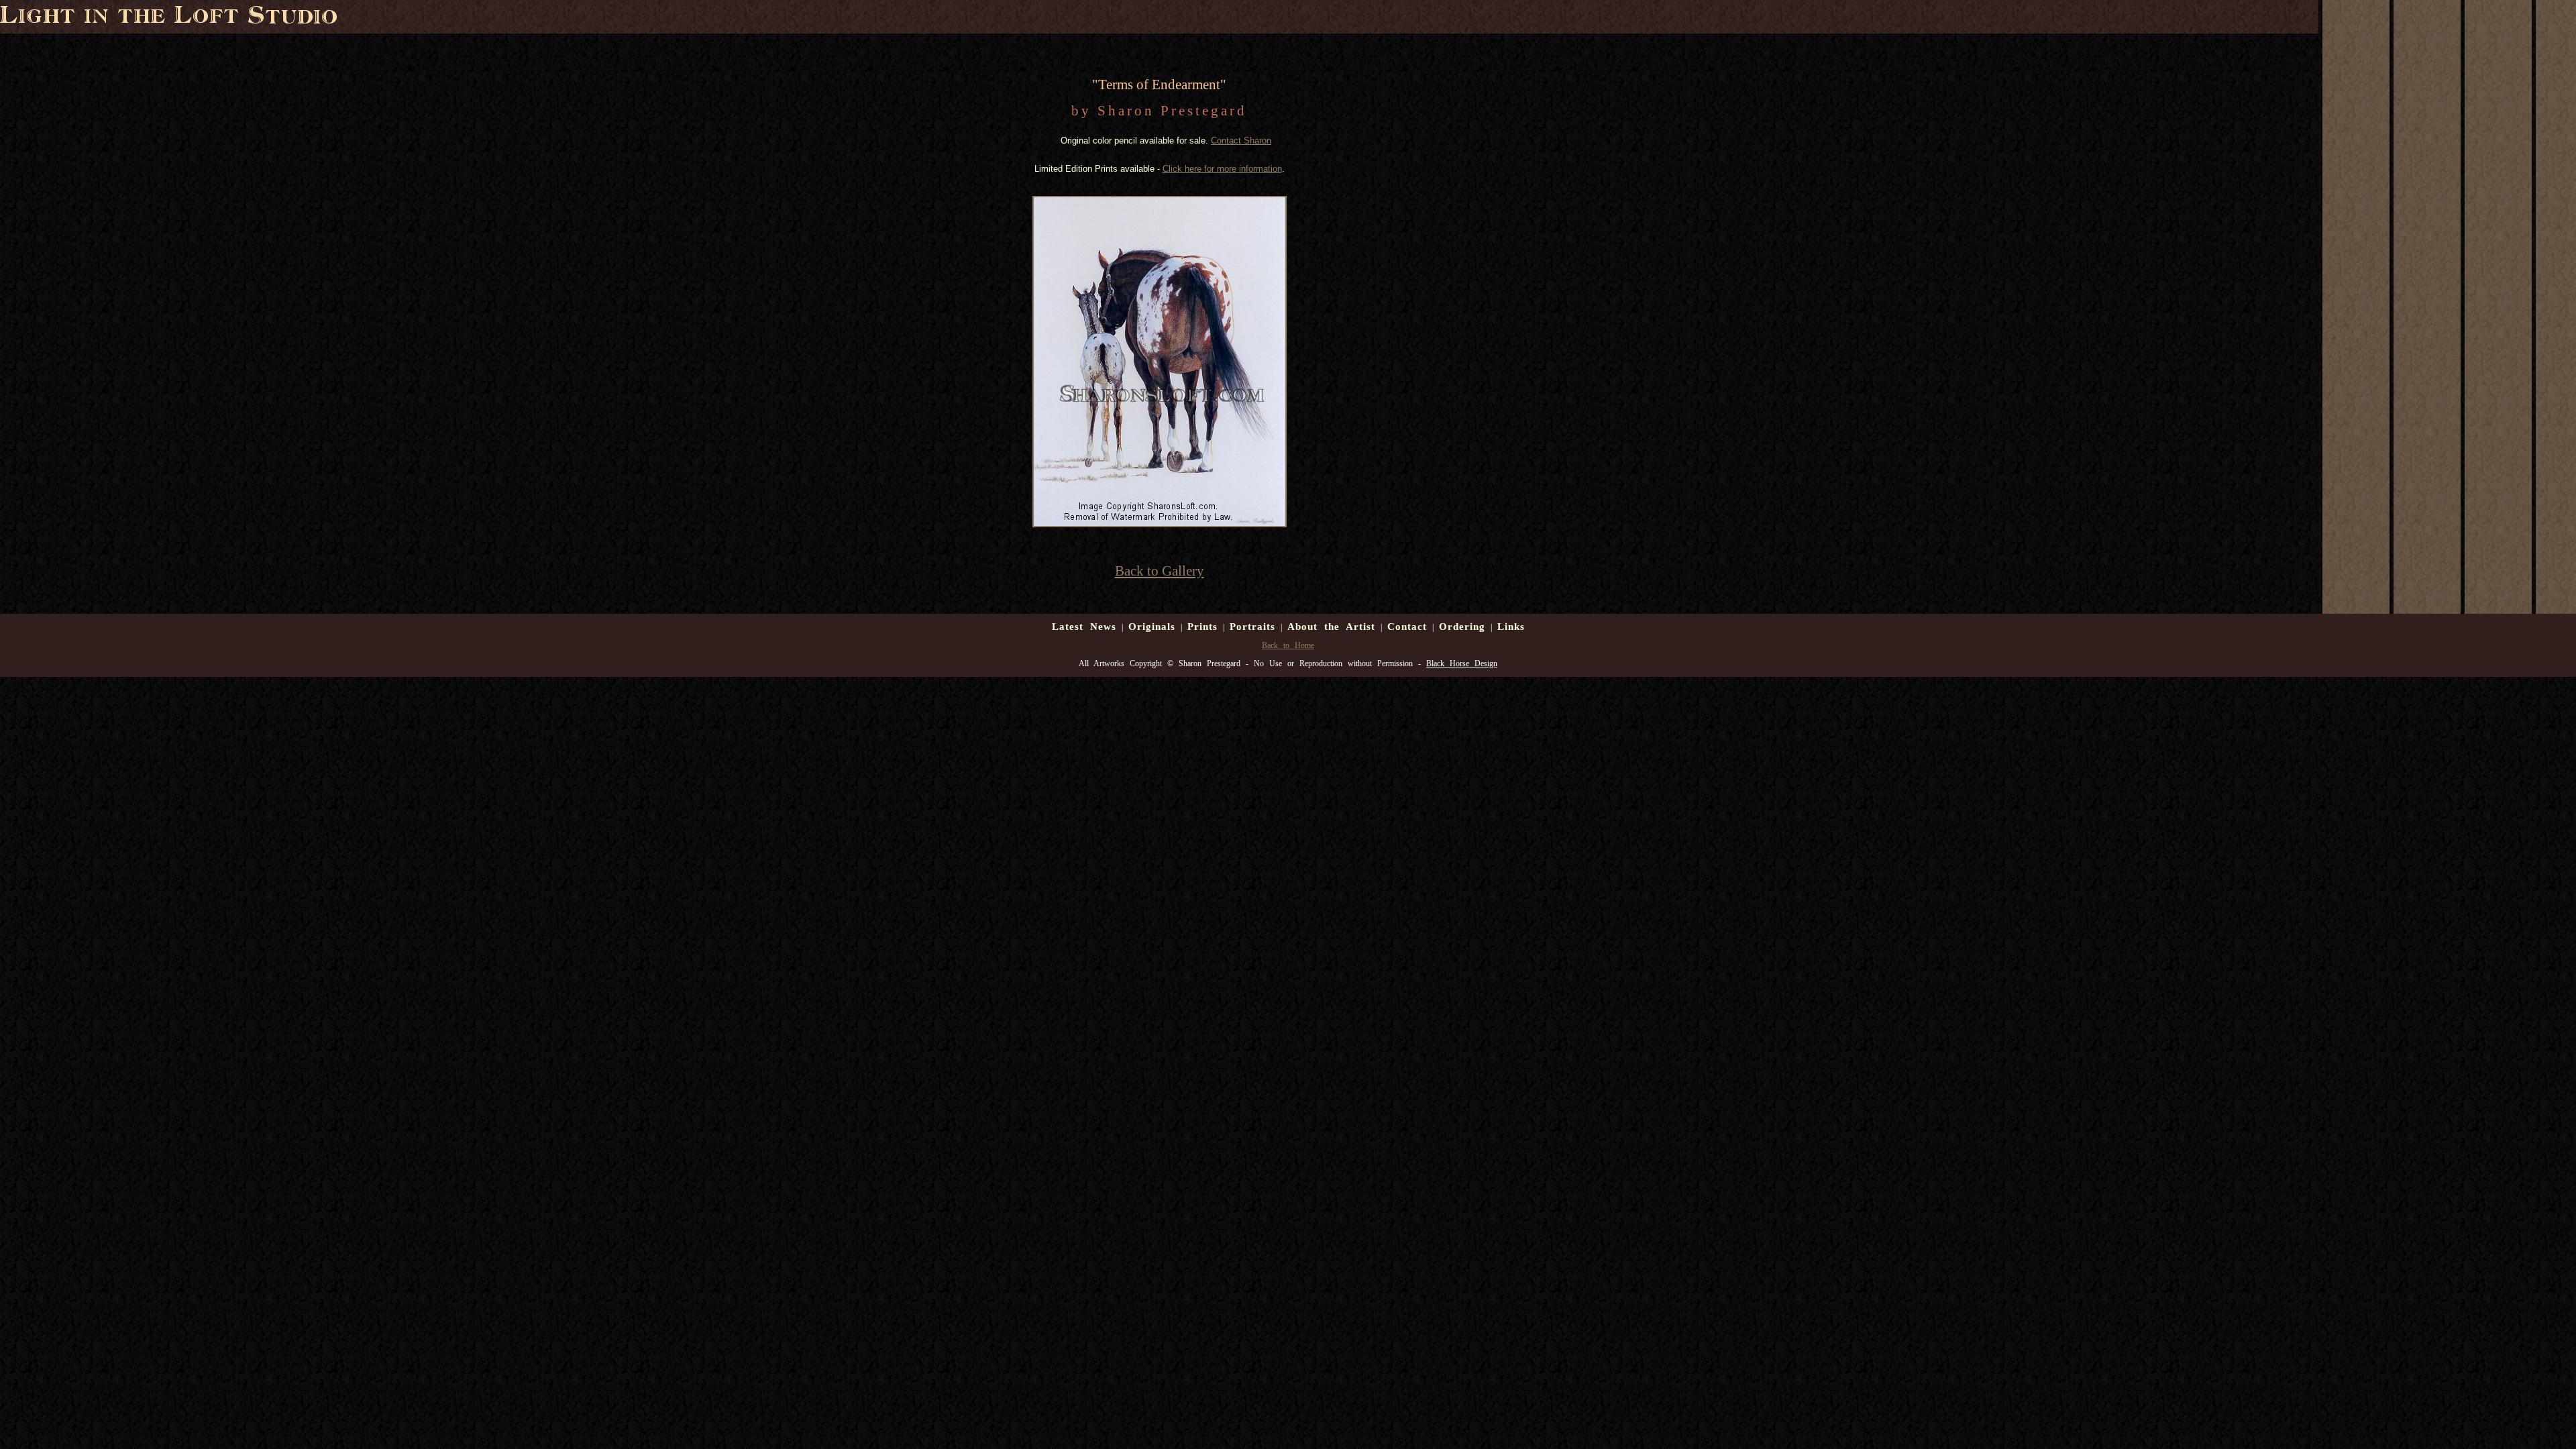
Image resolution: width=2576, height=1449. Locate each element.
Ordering (1462, 627)
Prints (1202, 627)
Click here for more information (1222, 169)
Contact (1407, 627)
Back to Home (1288, 645)
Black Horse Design (1462, 663)
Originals (1152, 627)
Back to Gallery (1160, 571)
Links (1511, 627)
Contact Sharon (1241, 141)
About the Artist (1331, 627)
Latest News (1084, 627)
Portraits (1252, 627)
